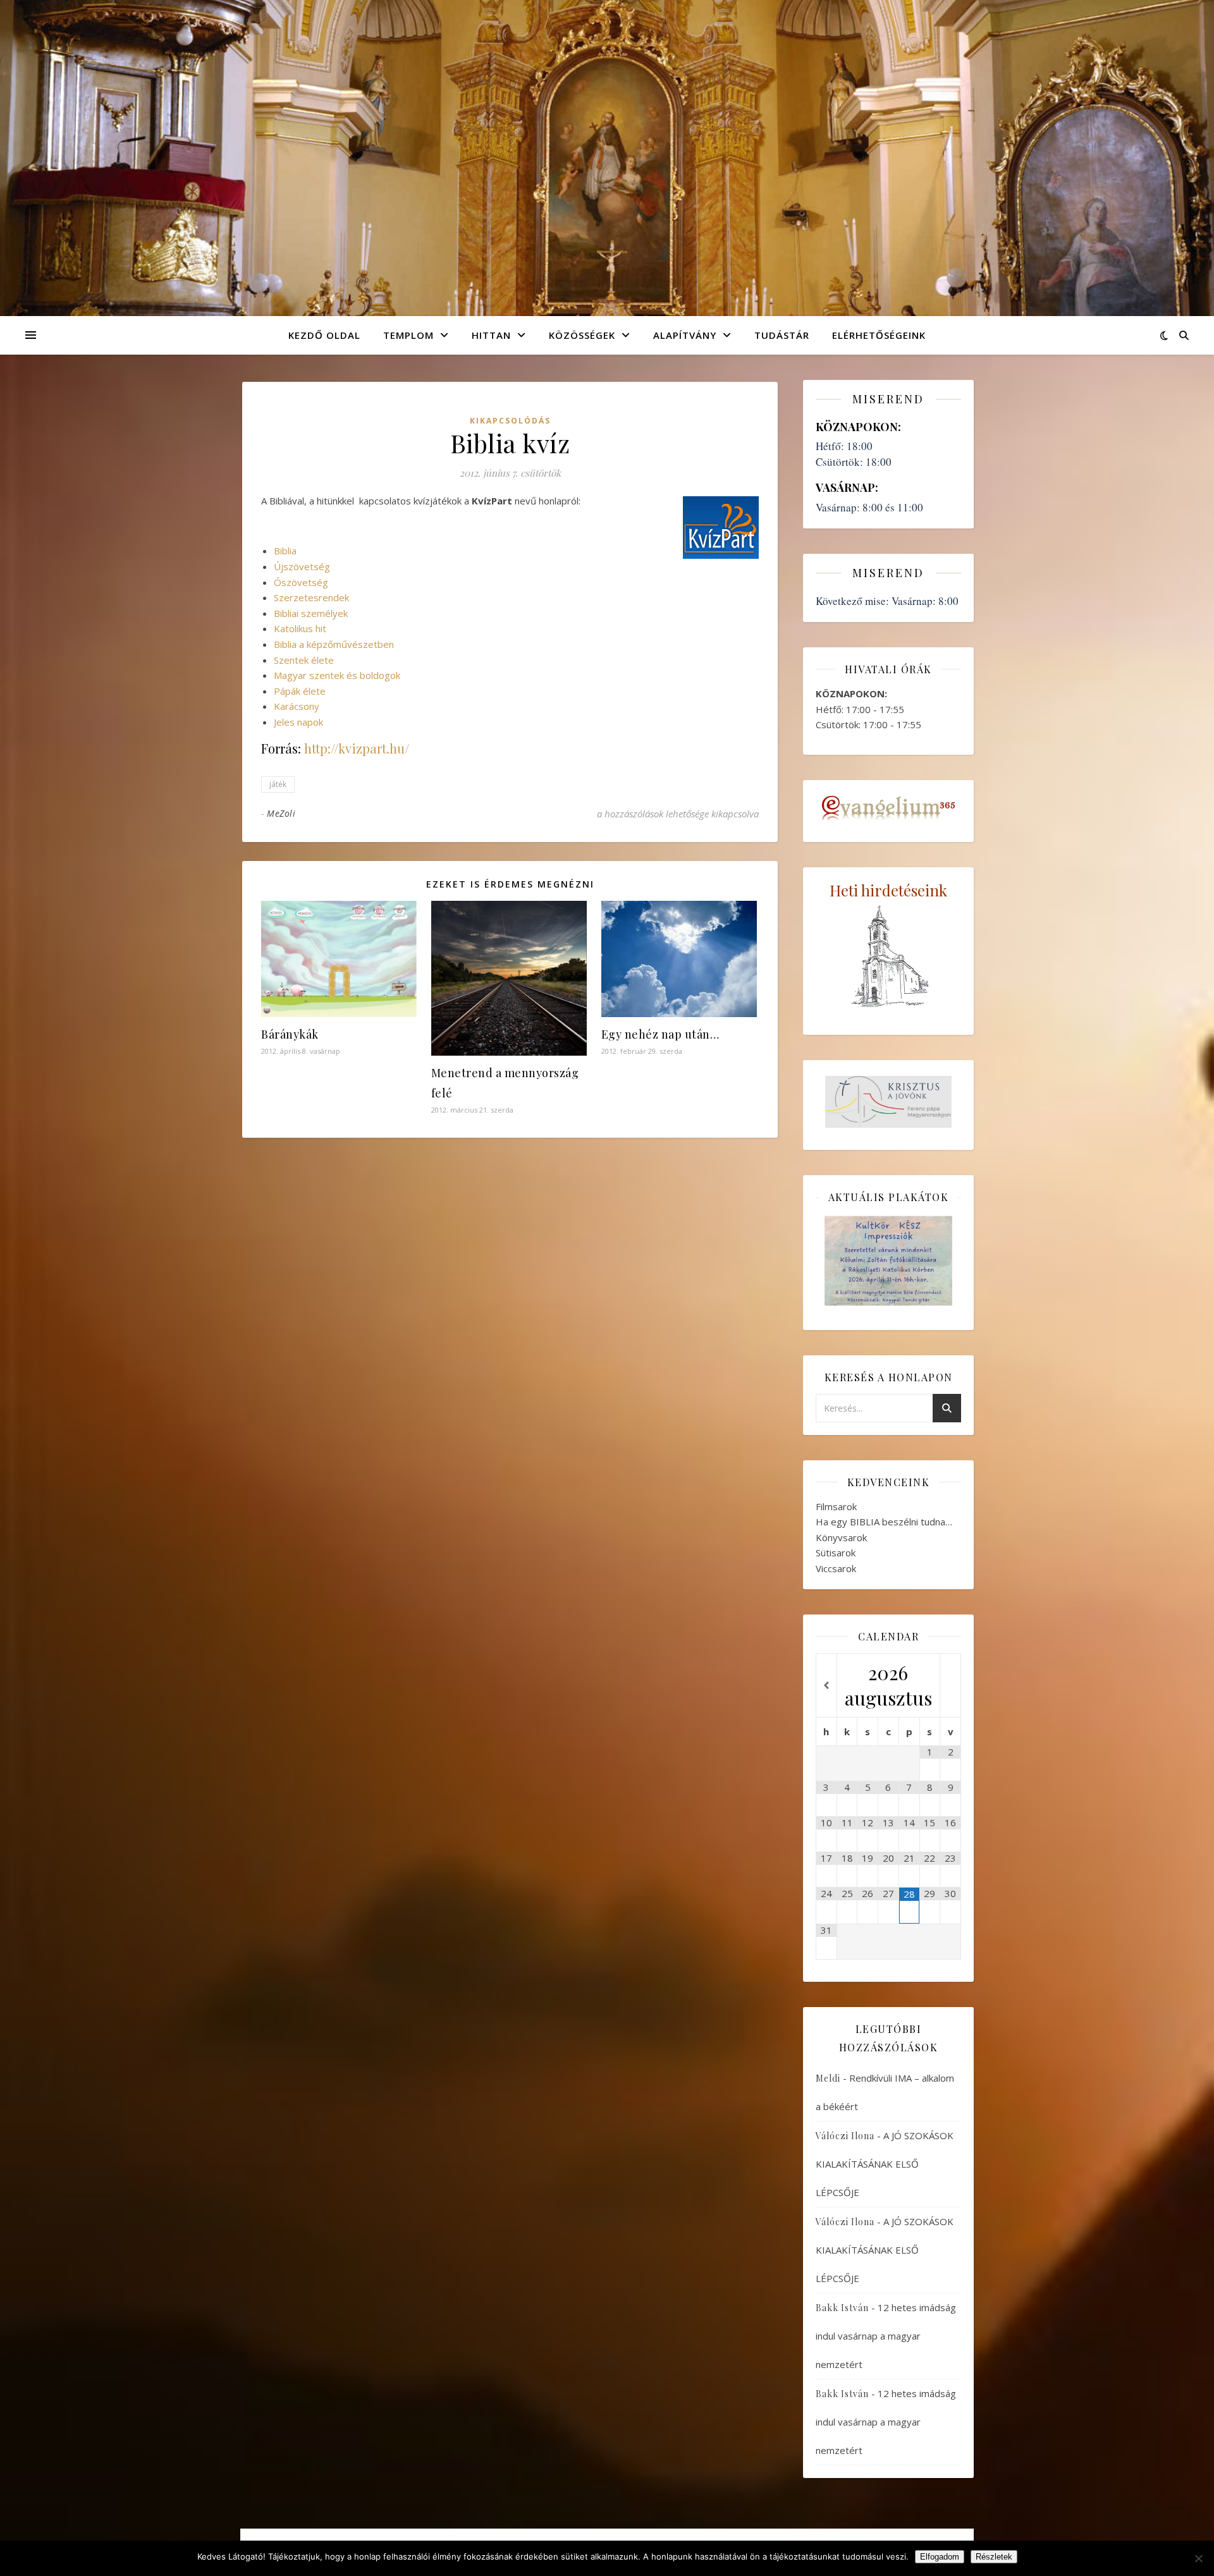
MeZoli (281, 813)
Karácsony (297, 706)
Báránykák (290, 1034)
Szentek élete (304, 660)
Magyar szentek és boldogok (337, 675)
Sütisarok (836, 1553)
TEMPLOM (408, 335)
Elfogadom (940, 2557)
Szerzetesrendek (311, 597)
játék (278, 784)
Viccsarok (836, 1568)
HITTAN (491, 335)
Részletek (994, 2557)
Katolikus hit (300, 628)
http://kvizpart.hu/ (357, 748)
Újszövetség (302, 566)
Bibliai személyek (311, 613)
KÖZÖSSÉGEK (582, 335)
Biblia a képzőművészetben (334, 644)
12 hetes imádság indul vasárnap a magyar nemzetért (886, 2336)
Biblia (285, 551)
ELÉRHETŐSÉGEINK (879, 335)
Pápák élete (300, 691)
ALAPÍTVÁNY (685, 335)
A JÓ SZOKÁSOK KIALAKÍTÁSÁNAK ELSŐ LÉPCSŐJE (885, 2164)
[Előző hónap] (826, 1686)
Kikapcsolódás (510, 421)
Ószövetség (301, 582)
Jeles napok (298, 722)
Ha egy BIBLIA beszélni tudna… (884, 1522)
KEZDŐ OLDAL (324, 335)
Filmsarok (836, 1506)
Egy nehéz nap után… (660, 1034)
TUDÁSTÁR (782, 335)
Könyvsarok (841, 1537)
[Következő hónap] (950, 1686)
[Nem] (1198, 2558)
